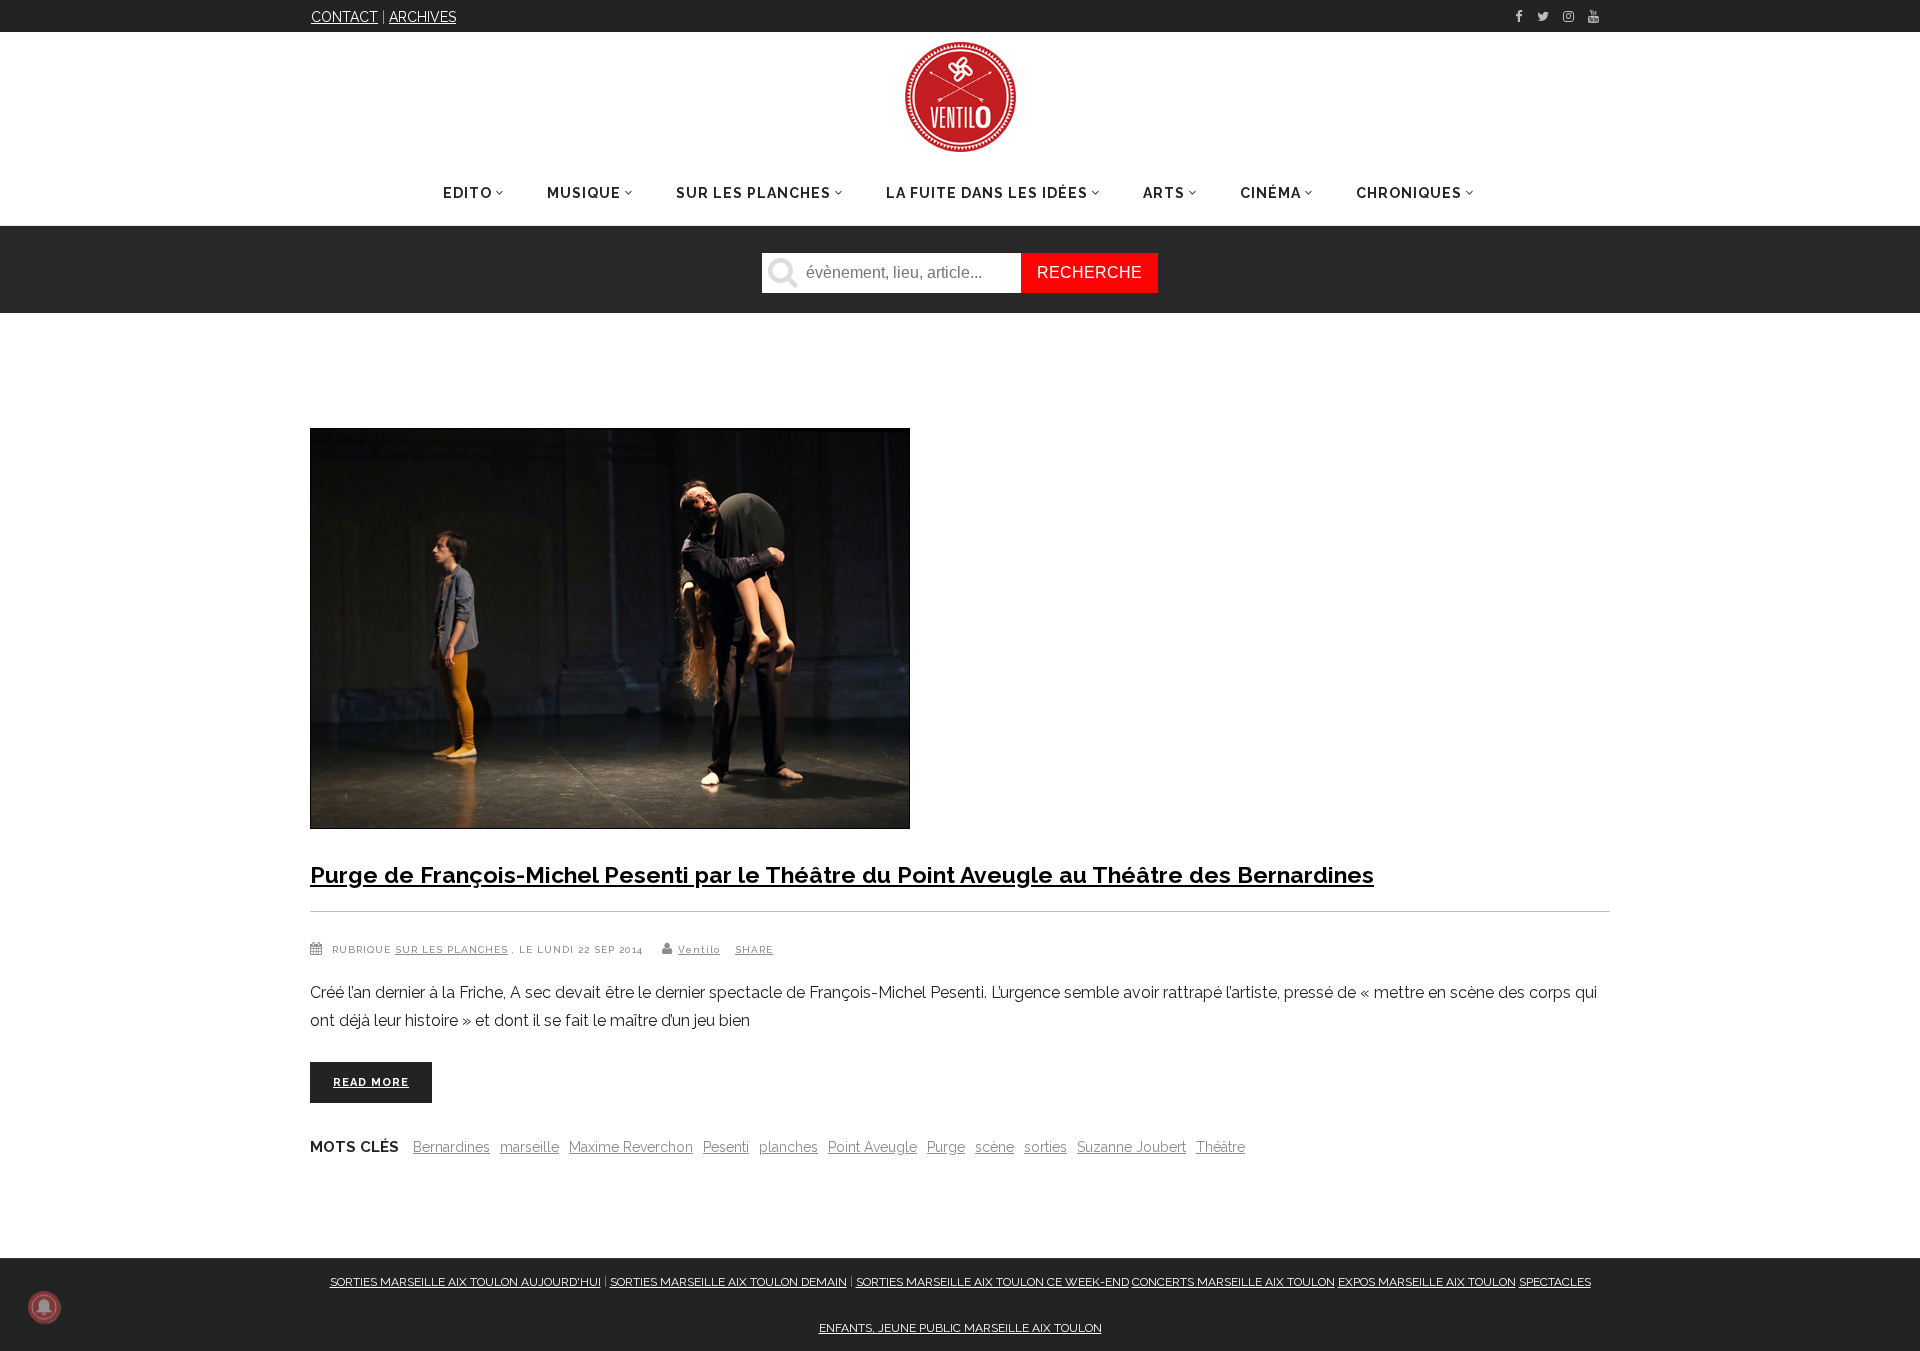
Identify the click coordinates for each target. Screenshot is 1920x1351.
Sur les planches (451, 949)
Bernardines (451, 1147)
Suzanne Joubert (1131, 1147)
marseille (529, 1147)
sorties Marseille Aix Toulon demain (728, 1282)
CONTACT (344, 17)
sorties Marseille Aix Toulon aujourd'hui (465, 1282)
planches (788, 1147)
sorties (1045, 1147)
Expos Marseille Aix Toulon (1427, 1282)
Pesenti (726, 1147)
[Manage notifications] (44, 1307)
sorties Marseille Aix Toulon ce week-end (992, 1282)
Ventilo (699, 949)
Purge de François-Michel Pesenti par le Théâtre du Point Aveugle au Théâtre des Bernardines (842, 874)
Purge (946, 1147)
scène (994, 1147)
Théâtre (1220, 1147)
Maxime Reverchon (631, 1147)
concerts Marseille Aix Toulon (1233, 1282)
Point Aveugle (872, 1147)
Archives (422, 17)
